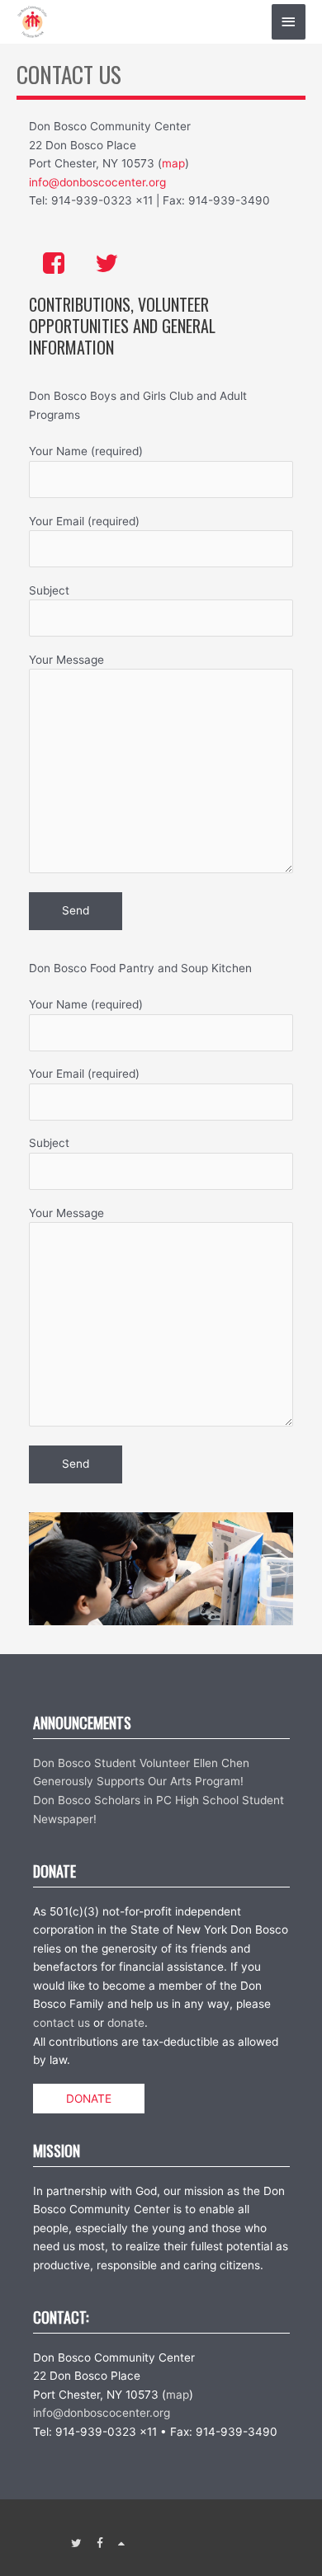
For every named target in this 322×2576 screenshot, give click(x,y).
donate (126, 2023)
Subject (49, 590)
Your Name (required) (86, 451)
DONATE (89, 2099)
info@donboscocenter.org (97, 182)
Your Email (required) (84, 521)
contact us (62, 2023)
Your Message (66, 660)
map (173, 163)
